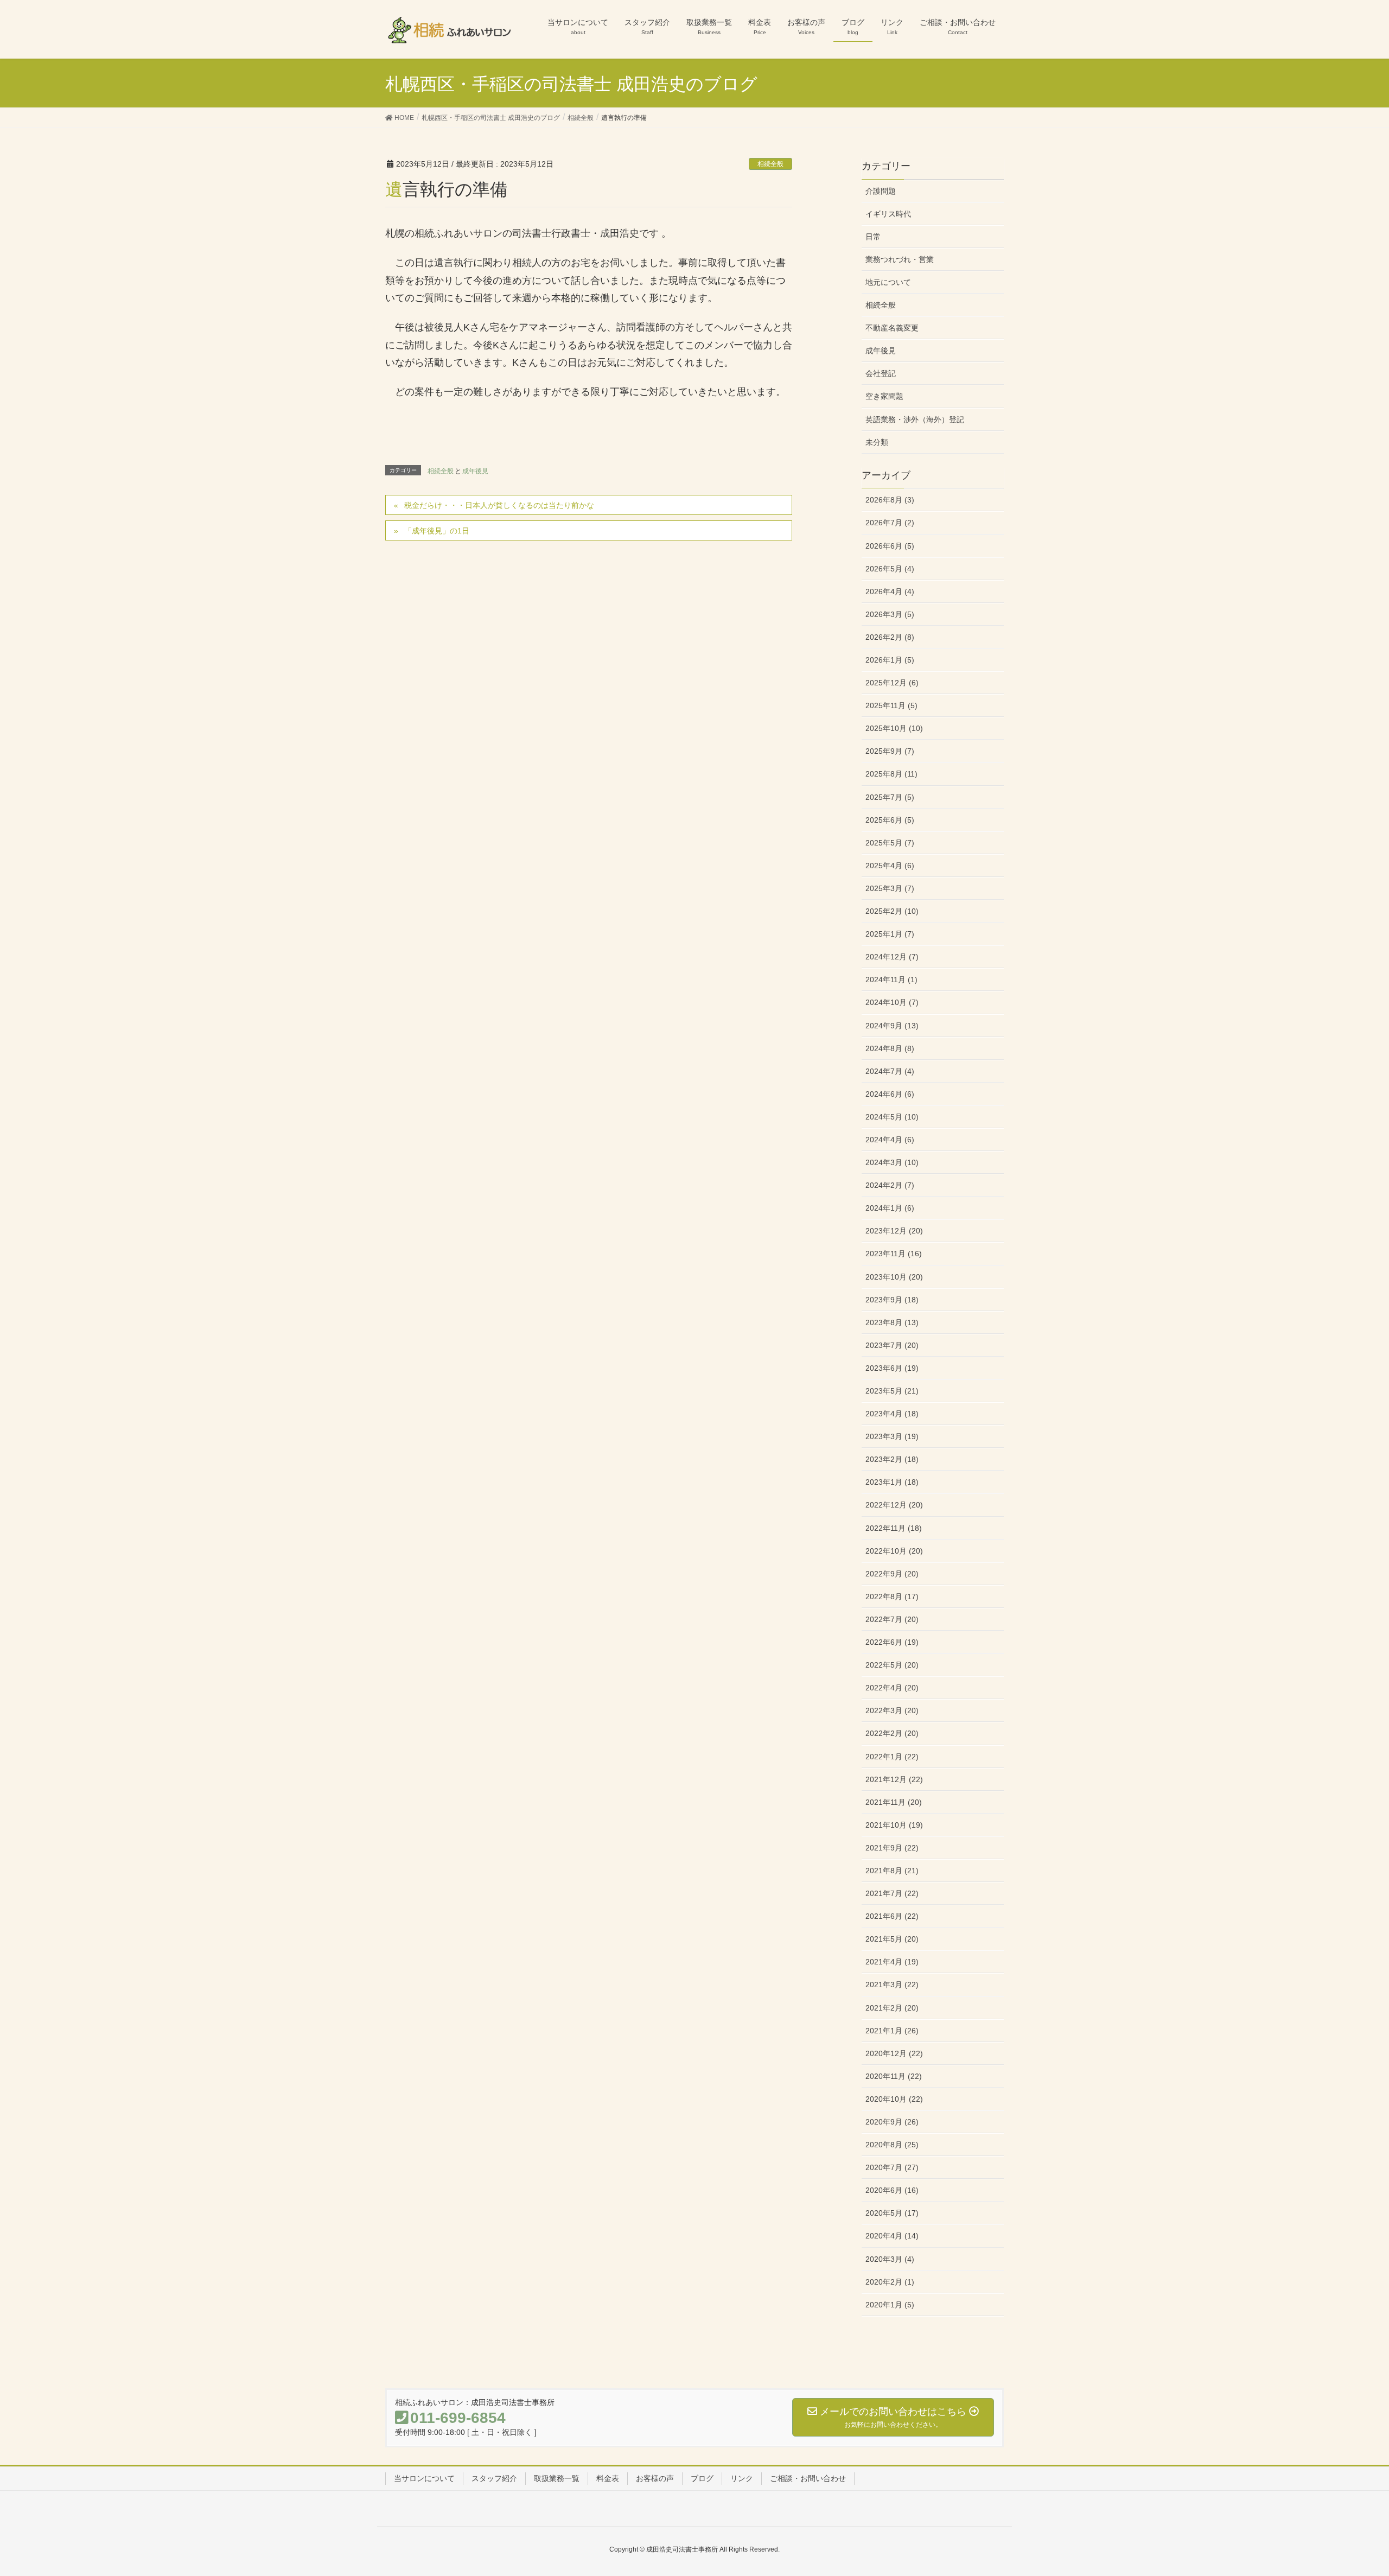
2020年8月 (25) (892, 2145)
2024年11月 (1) (891, 979)
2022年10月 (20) (894, 1551)
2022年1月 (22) (892, 1757)
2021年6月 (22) (892, 1916)
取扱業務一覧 (557, 2478)
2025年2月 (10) (892, 911)
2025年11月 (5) (891, 705)
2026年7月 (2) (890, 523)
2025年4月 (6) (890, 866)
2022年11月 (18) (894, 1528)
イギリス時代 (888, 214)
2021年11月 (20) (894, 1802)
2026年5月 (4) (890, 569)
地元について (888, 282)
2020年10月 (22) (894, 2099)
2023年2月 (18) (892, 1459)
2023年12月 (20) (894, 1231)
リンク (742, 2478)
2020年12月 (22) (894, 2053)
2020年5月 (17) (892, 2213)
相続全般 (770, 164)
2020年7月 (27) (892, 2167)
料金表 (608, 2478)
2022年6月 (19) (892, 1642)
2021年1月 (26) (892, 2031)
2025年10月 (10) (894, 728)
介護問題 (881, 191)
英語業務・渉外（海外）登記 (915, 419)
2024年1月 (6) (890, 1208)
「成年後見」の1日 (437, 531)
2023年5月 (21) (892, 1391)
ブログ (702, 2478)
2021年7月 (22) (892, 1893)
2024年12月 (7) (892, 957)
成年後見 (475, 471)
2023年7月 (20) (892, 1345)
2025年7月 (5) (890, 797)
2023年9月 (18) (892, 1300)
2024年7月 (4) (890, 1071)
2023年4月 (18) (892, 1414)
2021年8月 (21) (892, 1871)
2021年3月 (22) (892, 1985)
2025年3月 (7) (890, 888)
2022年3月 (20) (892, 1710)
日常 (873, 237)
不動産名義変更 (892, 328)
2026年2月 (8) (890, 637)
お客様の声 (655, 2478)
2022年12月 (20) (894, 1505)
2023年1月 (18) (892, 1482)
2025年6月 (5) (890, 820)
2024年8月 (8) (890, 1048)
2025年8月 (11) (891, 774)
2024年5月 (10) (892, 1117)
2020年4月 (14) (892, 2236)
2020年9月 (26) (892, 2122)
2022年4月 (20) (892, 1688)
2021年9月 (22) (892, 1848)
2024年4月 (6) (890, 1140)
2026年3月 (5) (890, 614)
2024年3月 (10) (892, 1162)
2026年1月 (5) (890, 660)
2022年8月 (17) (892, 1597)
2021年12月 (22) (894, 1779)
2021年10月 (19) (894, 1825)
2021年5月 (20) (892, 1939)
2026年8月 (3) (890, 500)
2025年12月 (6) (892, 683)
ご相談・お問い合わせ (808, 2478)
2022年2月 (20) (892, 1733)
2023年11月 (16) (894, 1254)
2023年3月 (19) (892, 1436)
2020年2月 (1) (890, 2282)
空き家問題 (884, 396)
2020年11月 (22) (894, 2076)
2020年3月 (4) (890, 2259)
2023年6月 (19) (892, 1368)
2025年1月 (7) (890, 934)
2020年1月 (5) (890, 2305)
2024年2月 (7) (890, 1185)
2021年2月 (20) (892, 2008)
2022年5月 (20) (892, 1665)
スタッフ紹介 (494, 2478)
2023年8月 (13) (892, 1322)
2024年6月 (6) (890, 1094)
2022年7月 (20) (892, 1619)
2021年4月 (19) (892, 1962)
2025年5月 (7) (890, 843)
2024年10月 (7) (892, 1002)
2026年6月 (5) (890, 546)
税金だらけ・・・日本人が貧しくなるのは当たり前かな (499, 505)
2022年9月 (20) (892, 1574)
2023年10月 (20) (894, 1277)
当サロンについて (424, 2478)
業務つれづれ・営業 (900, 259)
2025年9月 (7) (890, 751)
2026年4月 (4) (890, 591)
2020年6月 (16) (892, 2190)
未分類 (877, 442)
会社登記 (881, 373)
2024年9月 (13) (892, 1026)
